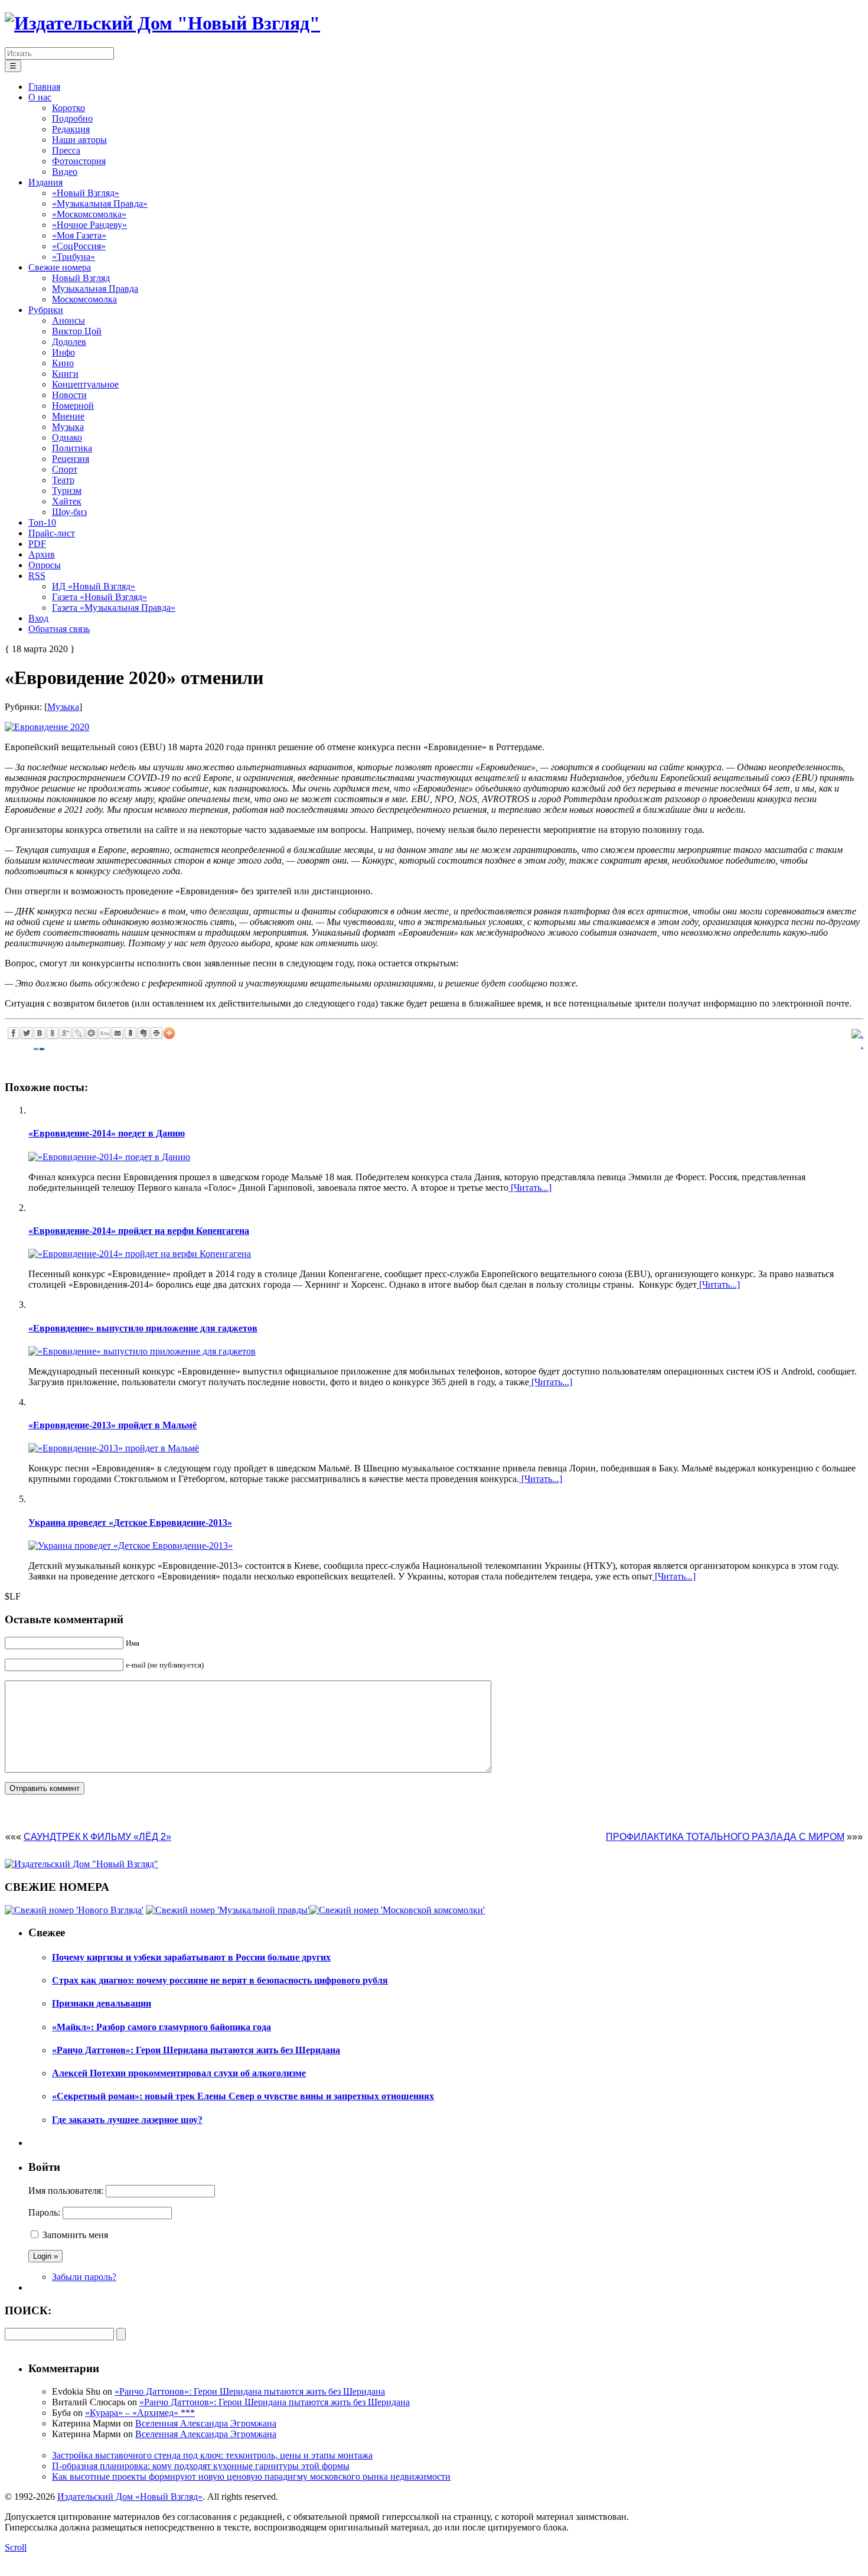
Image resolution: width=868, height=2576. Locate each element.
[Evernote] (143, 1033)
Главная (44, 87)
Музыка (63, 707)
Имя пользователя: (66, 2191)
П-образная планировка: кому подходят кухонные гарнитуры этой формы (201, 2466)
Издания (45, 182)
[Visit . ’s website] (857, 1034)
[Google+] (66, 1033)
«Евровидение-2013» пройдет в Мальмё (112, 1425)
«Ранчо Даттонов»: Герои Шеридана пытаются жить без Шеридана (250, 2391)
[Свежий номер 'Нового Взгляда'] (74, 1910)
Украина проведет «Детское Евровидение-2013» (130, 1523)
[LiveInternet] (105, 1033)
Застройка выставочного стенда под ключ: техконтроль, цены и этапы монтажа (212, 2455)
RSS (37, 576)
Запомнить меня (75, 2235)
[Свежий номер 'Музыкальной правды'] (228, 1910)
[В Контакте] (40, 1033)
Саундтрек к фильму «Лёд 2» (97, 1837)
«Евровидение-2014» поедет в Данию (107, 1133)
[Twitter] (27, 1033)
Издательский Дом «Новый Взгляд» (130, 2497)
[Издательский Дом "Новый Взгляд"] (81, 1864)
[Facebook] (14, 1033)
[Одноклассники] (53, 1033)
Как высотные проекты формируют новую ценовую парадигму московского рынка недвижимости (251, 2476)
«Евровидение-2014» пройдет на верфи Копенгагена (139, 1231)
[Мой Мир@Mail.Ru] (92, 1033)
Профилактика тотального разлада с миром (725, 1837)
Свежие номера (60, 267)
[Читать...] (530, 1188)
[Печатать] (156, 1033)
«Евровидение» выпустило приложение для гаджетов (143, 1328)
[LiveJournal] (79, 1033)
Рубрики (46, 310)
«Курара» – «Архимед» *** (140, 2413)
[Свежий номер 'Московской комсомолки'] (397, 1910)
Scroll (16, 2547)
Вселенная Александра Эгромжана (206, 2423)
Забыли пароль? (84, 2277)
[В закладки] (130, 1033)
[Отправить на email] (118, 1033)
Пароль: (44, 2212)
